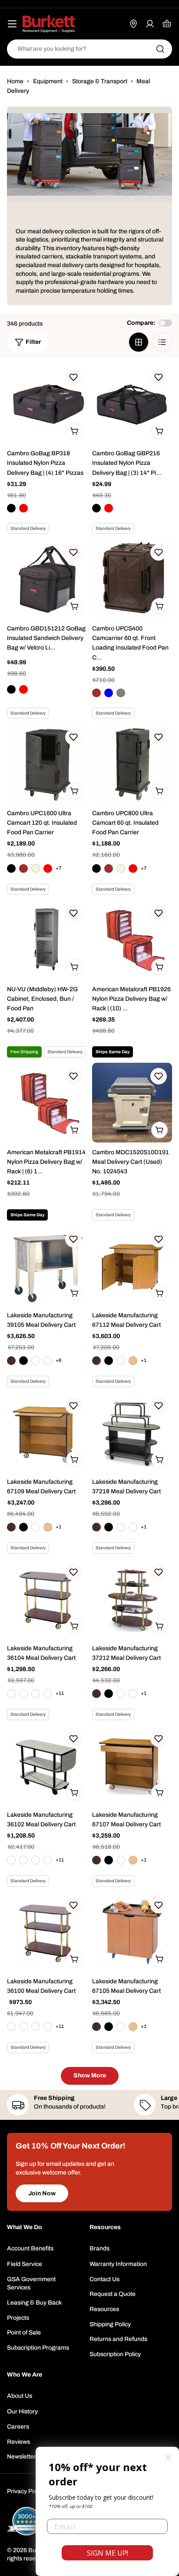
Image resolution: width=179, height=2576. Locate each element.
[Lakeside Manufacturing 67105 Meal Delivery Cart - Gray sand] (121, 2027)
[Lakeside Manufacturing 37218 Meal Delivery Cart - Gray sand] (121, 1527)
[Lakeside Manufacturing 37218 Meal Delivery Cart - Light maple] (133, 1527)
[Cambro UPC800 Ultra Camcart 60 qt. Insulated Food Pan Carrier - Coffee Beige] (121, 868)
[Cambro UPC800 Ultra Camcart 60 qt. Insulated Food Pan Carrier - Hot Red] (133, 868)
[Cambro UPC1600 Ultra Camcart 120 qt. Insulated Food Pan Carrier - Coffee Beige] (36, 868)
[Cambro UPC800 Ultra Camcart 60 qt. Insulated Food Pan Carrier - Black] (96, 868)
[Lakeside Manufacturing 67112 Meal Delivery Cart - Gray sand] (121, 1361)
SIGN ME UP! (108, 2553)
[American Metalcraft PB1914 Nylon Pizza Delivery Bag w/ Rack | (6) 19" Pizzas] (47, 1103)
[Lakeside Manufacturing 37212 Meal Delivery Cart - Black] (109, 1694)
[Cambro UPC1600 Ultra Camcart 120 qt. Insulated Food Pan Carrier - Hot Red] (48, 868)
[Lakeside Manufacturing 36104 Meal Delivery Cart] (47, 1599)
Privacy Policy (26, 2491)
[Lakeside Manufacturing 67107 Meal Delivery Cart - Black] (109, 1860)
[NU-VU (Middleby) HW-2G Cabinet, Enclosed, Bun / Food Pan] (47, 940)
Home (15, 81)
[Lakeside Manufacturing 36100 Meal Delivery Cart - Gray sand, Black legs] (48, 2027)
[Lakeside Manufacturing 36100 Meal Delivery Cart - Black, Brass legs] (23, 2027)
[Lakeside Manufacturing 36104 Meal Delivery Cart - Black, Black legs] (11, 1694)
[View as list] (162, 342)
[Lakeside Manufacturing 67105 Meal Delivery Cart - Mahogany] (96, 2027)
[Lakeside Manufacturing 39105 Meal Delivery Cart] (47, 1266)
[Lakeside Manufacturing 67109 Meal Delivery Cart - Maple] (48, 1527)
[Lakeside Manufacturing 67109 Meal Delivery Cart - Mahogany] (11, 1527)
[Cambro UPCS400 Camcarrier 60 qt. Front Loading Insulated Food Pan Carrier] (132, 579)
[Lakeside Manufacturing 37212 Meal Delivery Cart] (132, 1599)
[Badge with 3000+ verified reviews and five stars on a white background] (27, 2521)
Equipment (48, 81)
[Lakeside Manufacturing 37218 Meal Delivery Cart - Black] (109, 1527)
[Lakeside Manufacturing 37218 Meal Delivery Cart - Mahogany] (96, 1527)
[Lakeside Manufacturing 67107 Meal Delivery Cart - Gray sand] (121, 1860)
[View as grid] (139, 342)
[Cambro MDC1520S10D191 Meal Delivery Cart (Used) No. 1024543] (132, 1103)
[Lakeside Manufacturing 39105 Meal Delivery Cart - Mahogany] (11, 1361)
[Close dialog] (168, 2458)
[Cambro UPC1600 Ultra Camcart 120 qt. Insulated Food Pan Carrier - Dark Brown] (23, 868)
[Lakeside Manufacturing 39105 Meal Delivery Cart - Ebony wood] (48, 1361)
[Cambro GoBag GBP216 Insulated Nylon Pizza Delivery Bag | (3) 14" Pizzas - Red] (109, 508)
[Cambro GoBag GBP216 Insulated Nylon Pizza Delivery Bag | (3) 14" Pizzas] (132, 404)
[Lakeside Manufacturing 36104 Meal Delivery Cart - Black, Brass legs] (23, 1694)
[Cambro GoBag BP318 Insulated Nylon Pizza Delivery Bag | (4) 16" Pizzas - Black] (11, 508)
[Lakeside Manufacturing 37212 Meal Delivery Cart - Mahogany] (96, 1694)
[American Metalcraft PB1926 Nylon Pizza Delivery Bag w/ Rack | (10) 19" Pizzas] (132, 940)
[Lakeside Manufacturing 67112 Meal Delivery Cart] (132, 1266)
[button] (73, 377)
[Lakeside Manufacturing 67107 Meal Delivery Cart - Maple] (133, 1860)
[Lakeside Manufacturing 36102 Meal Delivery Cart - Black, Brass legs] (23, 1860)
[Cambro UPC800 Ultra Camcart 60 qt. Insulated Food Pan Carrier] (132, 764)
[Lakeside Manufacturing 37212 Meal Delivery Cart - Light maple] (133, 1694)
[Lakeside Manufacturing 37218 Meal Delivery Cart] (132, 1432)
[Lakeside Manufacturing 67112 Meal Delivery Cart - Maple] (133, 1361)
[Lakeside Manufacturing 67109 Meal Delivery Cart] (47, 1432)
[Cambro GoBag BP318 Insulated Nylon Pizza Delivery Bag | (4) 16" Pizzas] (47, 404)
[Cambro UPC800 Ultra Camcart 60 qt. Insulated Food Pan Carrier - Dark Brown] (109, 868)
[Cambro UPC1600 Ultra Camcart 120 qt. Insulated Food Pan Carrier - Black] (11, 868)
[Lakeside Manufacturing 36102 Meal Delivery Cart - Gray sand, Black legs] (48, 1860)
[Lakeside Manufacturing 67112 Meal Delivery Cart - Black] (109, 1361)
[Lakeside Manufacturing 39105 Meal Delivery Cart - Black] (23, 1361)
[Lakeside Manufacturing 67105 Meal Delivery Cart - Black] (109, 2027)
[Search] (160, 49)
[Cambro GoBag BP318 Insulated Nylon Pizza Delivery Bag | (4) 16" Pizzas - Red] (23, 508)
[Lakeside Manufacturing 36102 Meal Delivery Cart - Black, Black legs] (11, 1860)
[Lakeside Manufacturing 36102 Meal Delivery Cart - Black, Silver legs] (36, 1860)
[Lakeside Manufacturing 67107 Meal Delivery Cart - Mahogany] (96, 1860)
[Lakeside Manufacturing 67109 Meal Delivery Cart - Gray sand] (36, 1527)
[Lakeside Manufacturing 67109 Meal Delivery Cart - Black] (23, 1527)
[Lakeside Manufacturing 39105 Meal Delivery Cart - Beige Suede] (36, 1361)
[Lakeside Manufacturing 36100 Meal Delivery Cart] (47, 1932)
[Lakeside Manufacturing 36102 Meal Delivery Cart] (47, 1765)
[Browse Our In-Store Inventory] (133, 24)
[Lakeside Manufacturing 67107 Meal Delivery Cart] (132, 1765)
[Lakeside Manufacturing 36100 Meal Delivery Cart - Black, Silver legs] (36, 2027)
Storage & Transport (100, 81)
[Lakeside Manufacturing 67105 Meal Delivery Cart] (132, 1932)
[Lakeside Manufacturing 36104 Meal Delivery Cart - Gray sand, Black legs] (48, 1694)
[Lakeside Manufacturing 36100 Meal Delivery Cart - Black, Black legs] (11, 2027)
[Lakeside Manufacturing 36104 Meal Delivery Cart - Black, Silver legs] (36, 1694)
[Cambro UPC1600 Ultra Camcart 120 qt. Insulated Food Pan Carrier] (47, 764)
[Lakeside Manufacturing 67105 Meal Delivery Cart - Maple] (133, 2027)
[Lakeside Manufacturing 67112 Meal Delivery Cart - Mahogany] (96, 1361)
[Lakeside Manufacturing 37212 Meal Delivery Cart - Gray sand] (121, 1694)
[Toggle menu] (12, 24)
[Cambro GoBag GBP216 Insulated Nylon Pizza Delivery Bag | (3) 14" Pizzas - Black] (96, 508)
